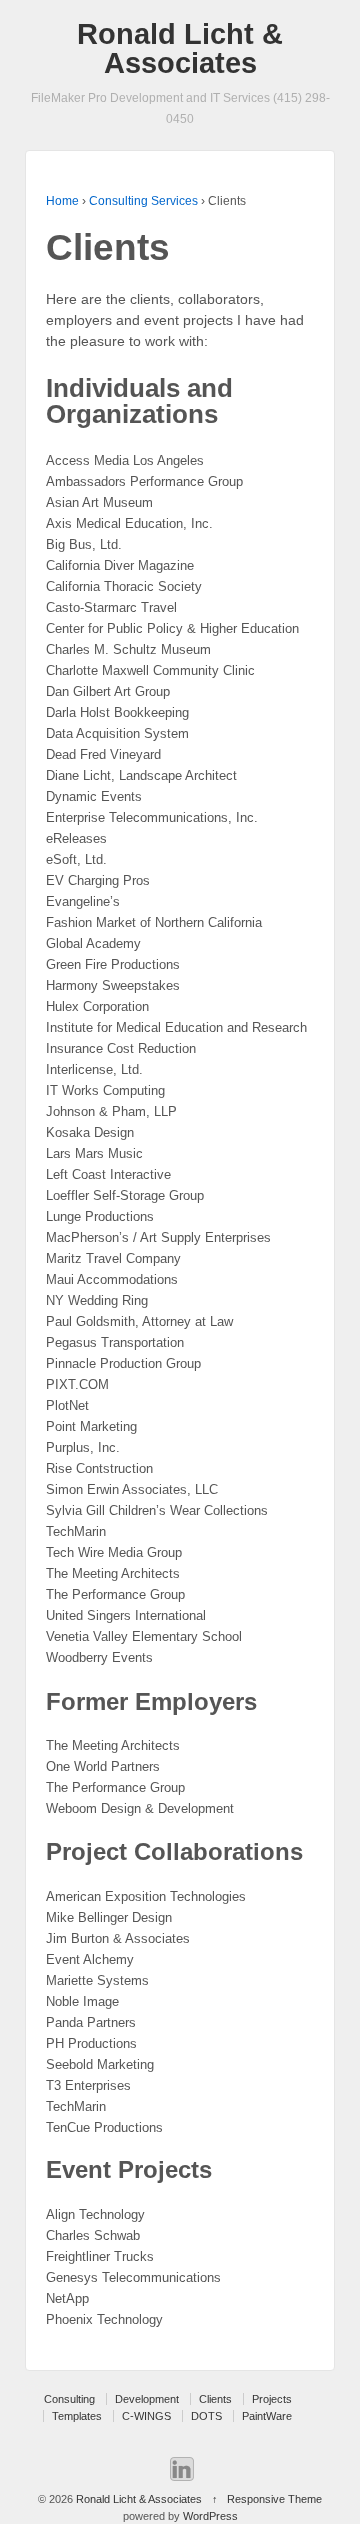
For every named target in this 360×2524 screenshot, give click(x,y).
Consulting (69, 2399)
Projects (272, 2399)
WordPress (210, 2516)
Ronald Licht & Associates (180, 48)
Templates (77, 2416)
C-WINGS (146, 2416)
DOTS (206, 2416)
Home (62, 201)
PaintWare (267, 2416)
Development (147, 2399)
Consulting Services (143, 201)
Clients (215, 2399)
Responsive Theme (274, 2499)
